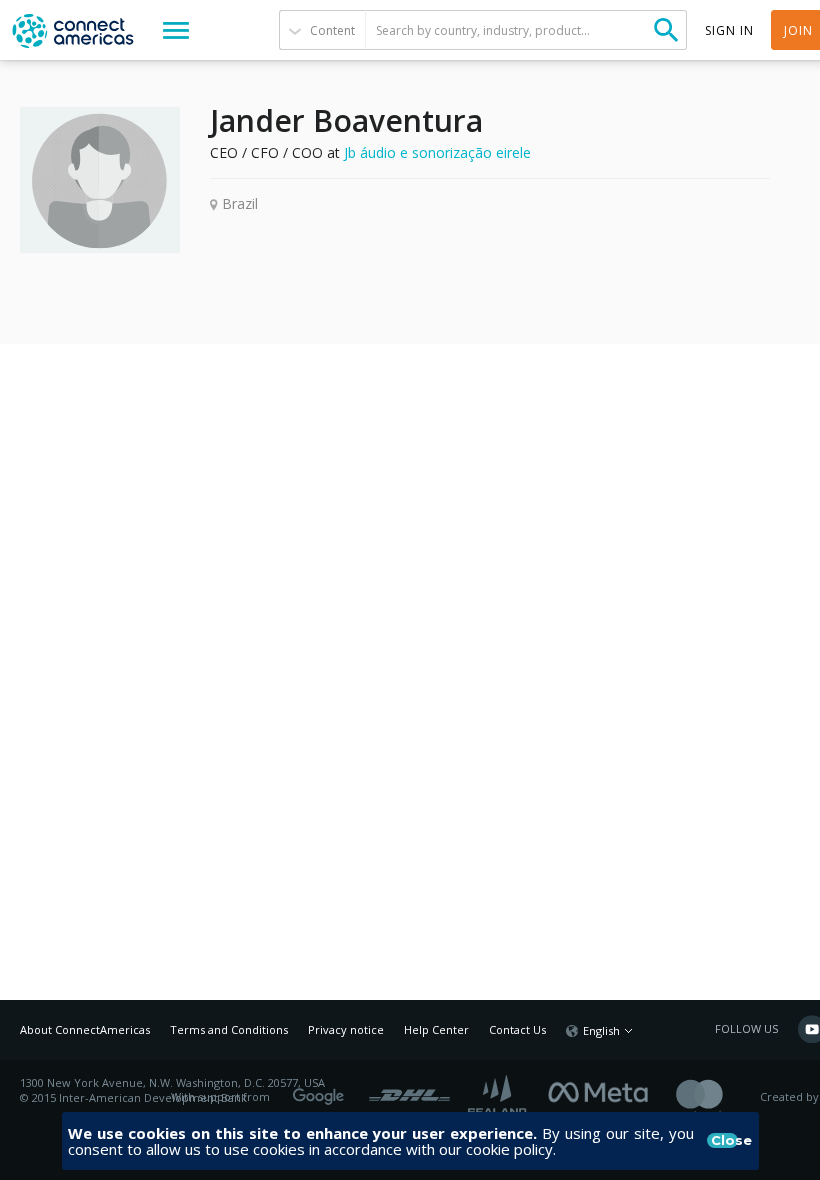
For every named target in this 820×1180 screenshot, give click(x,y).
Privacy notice (346, 1029)
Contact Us (517, 1029)
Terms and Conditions (229, 1029)
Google (322, 1090)
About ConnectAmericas (85, 1029)
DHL (409, 1090)
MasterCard (716, 1097)
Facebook (603, 1090)
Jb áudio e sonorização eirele (437, 152)
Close (725, 1140)
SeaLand (499, 1097)
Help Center (436, 1029)
